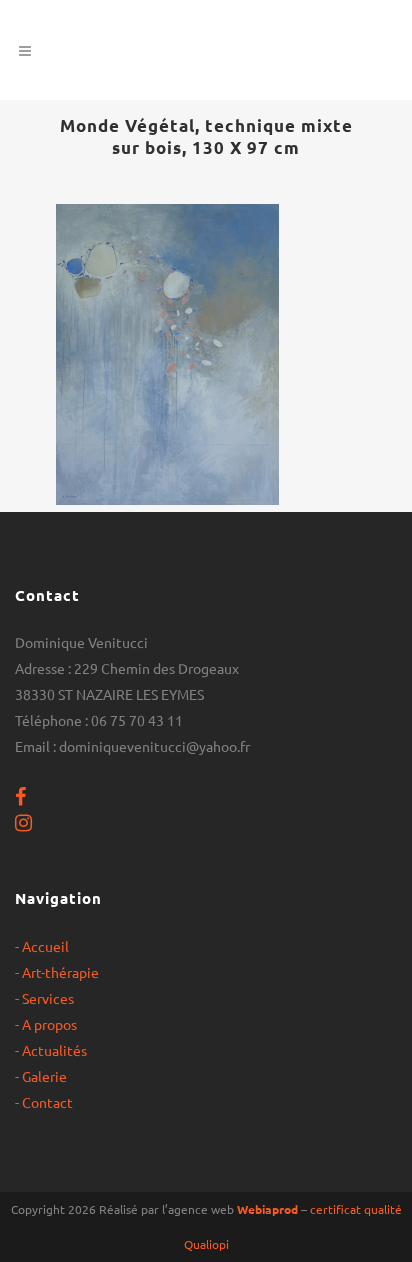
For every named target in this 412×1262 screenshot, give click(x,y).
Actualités (54, 1050)
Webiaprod (267, 1209)
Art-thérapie (60, 972)
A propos (49, 1024)
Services (48, 998)
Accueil (45, 946)
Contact (47, 1102)
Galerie (44, 1076)
